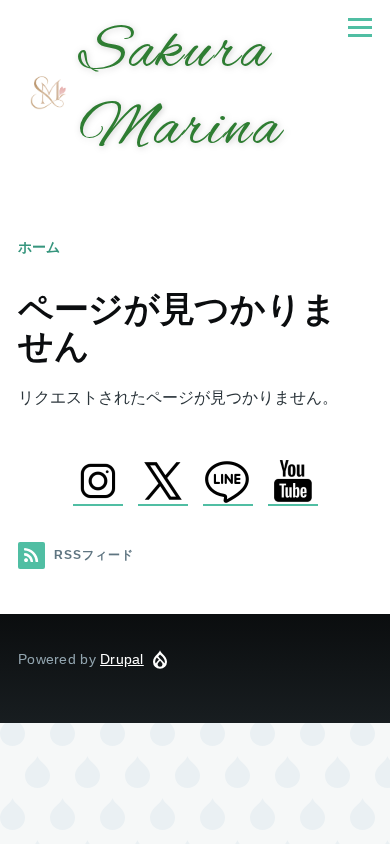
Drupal (122, 659)
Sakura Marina (180, 92)
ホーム (39, 247)
